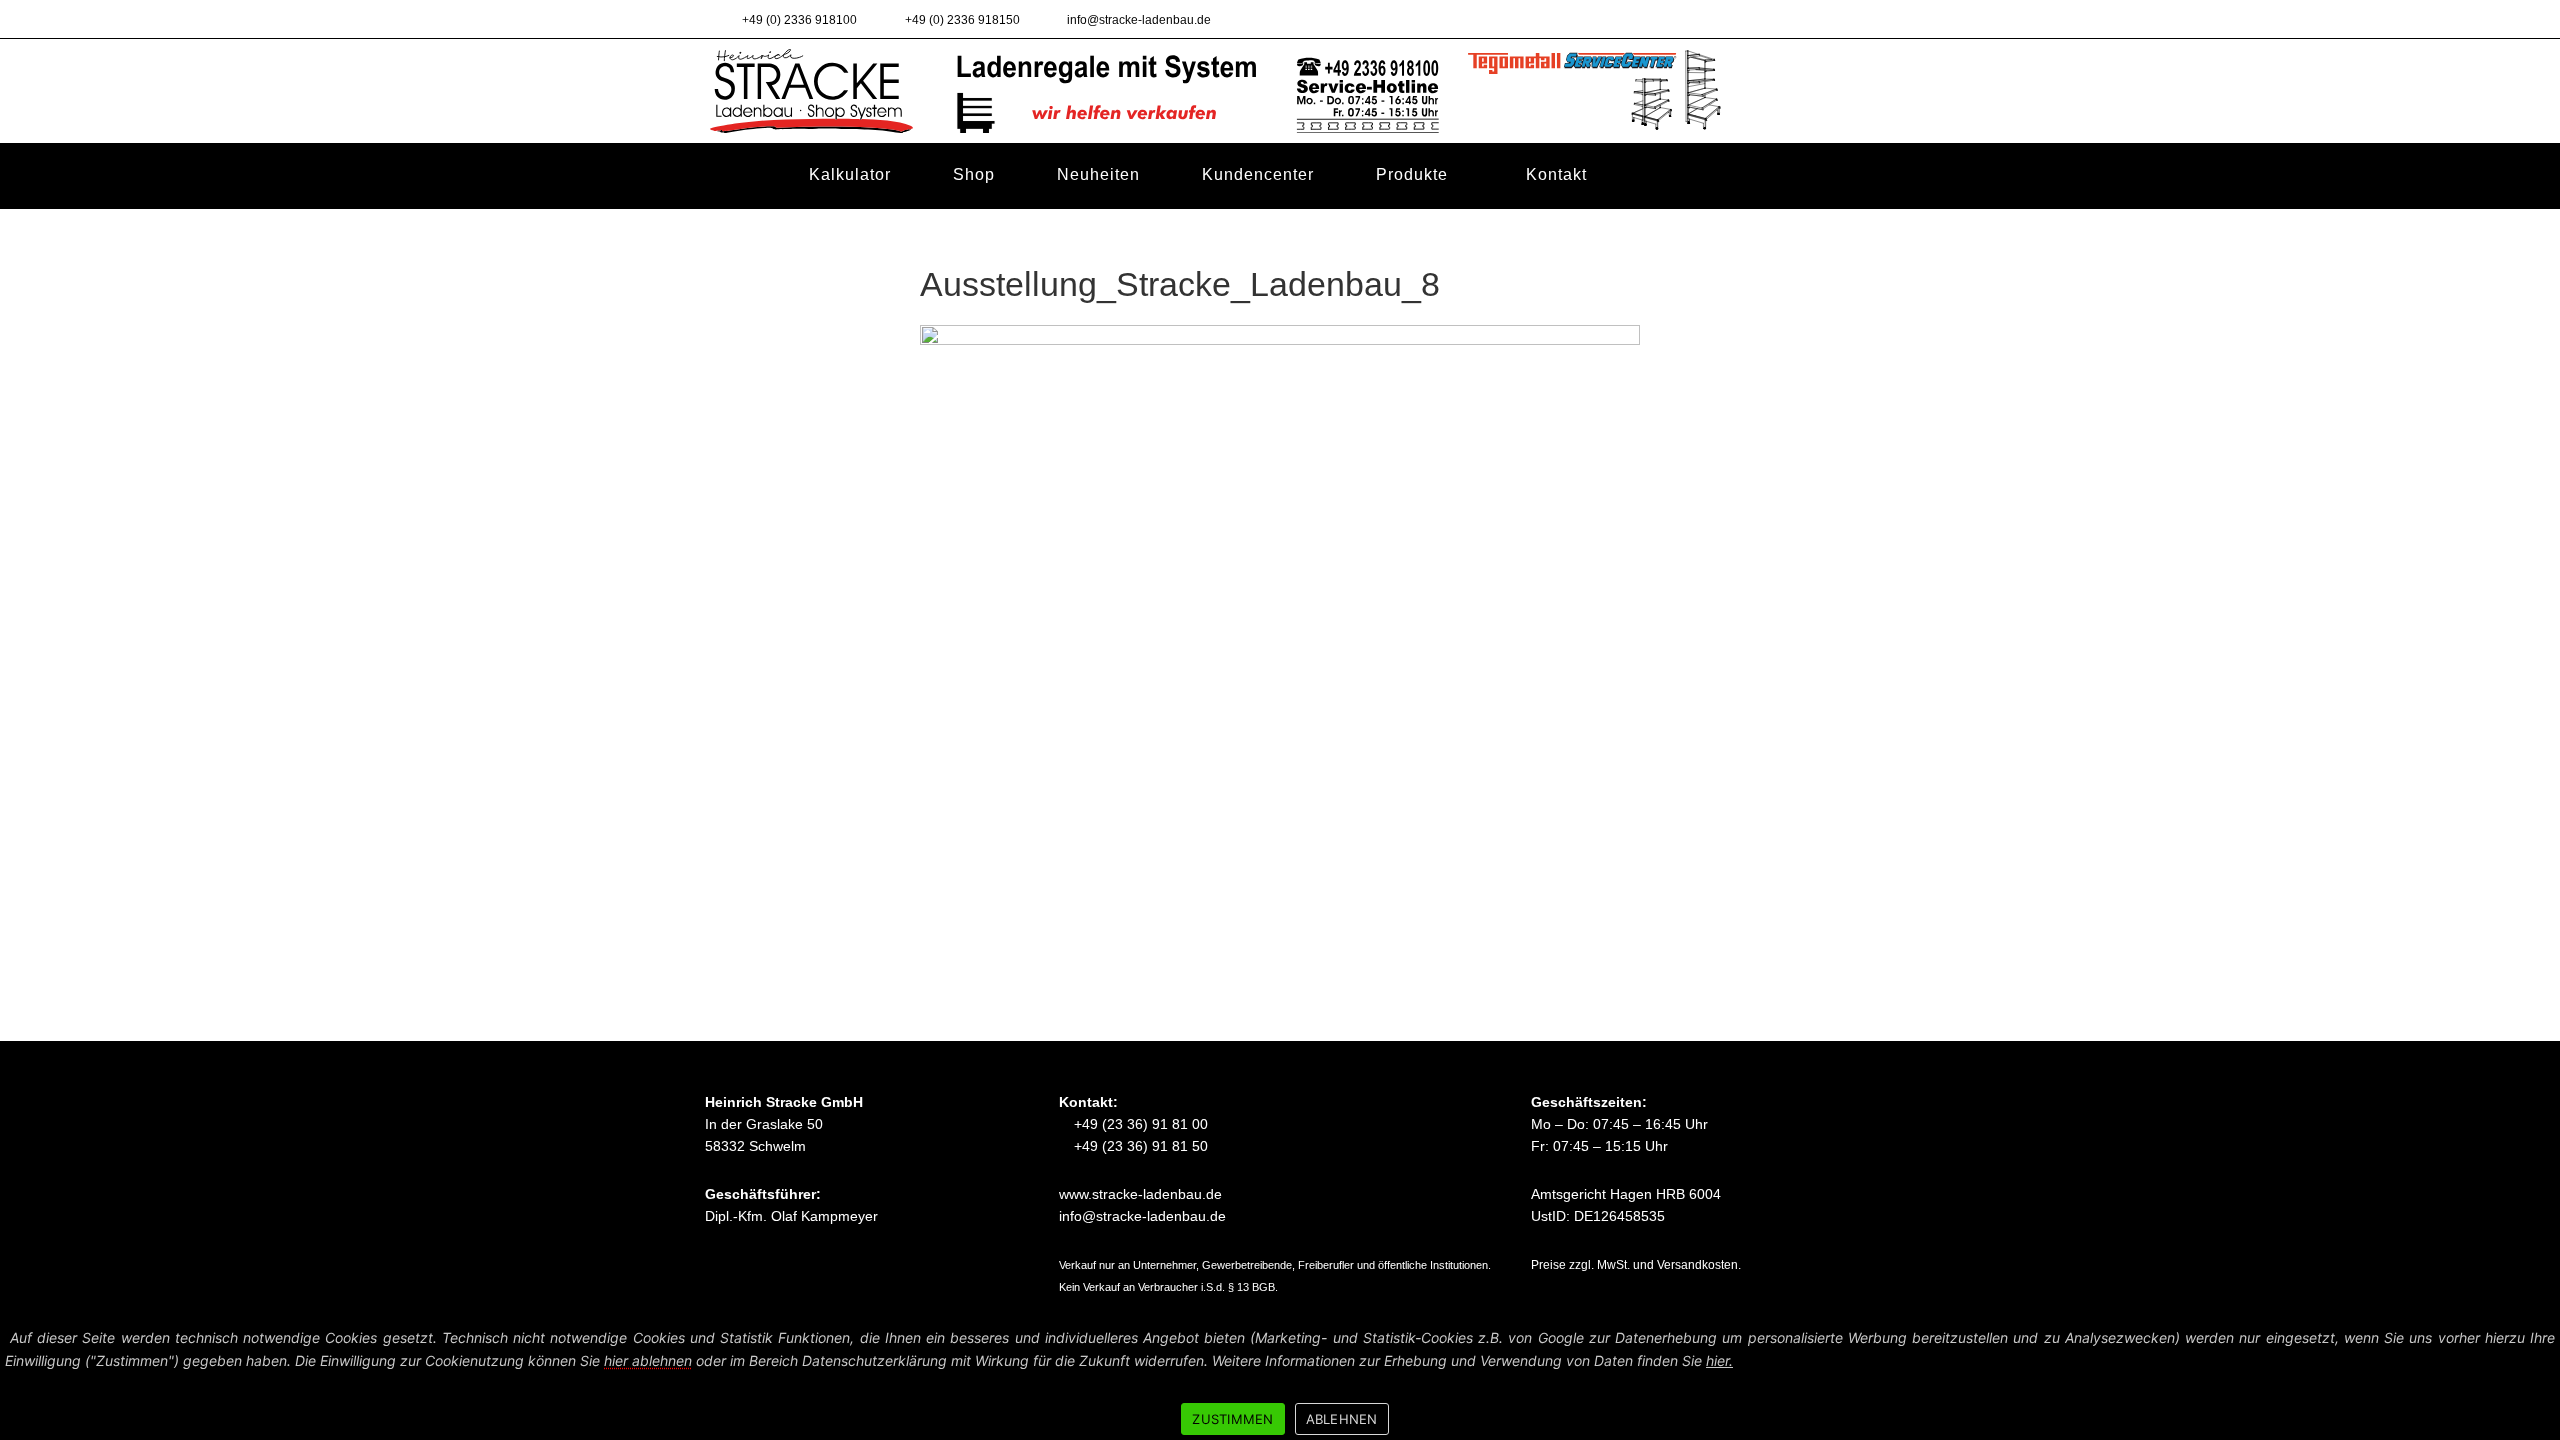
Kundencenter (1258, 173)
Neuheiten (1098, 173)
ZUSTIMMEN (1232, 1419)
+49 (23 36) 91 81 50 (1139, 1146)
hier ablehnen (648, 1360)
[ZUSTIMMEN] (2535, 1380)
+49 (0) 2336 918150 (960, 20)
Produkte (1412, 174)
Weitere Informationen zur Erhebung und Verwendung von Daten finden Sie (1472, 1360)
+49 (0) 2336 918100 (798, 20)
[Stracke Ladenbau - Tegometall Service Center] (1280, 89)
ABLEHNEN (1342, 1419)
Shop (974, 173)
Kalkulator (850, 173)
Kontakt (1556, 174)
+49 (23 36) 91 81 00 (1139, 1124)
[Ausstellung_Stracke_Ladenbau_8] (1280, 565)
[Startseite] (736, 175)
